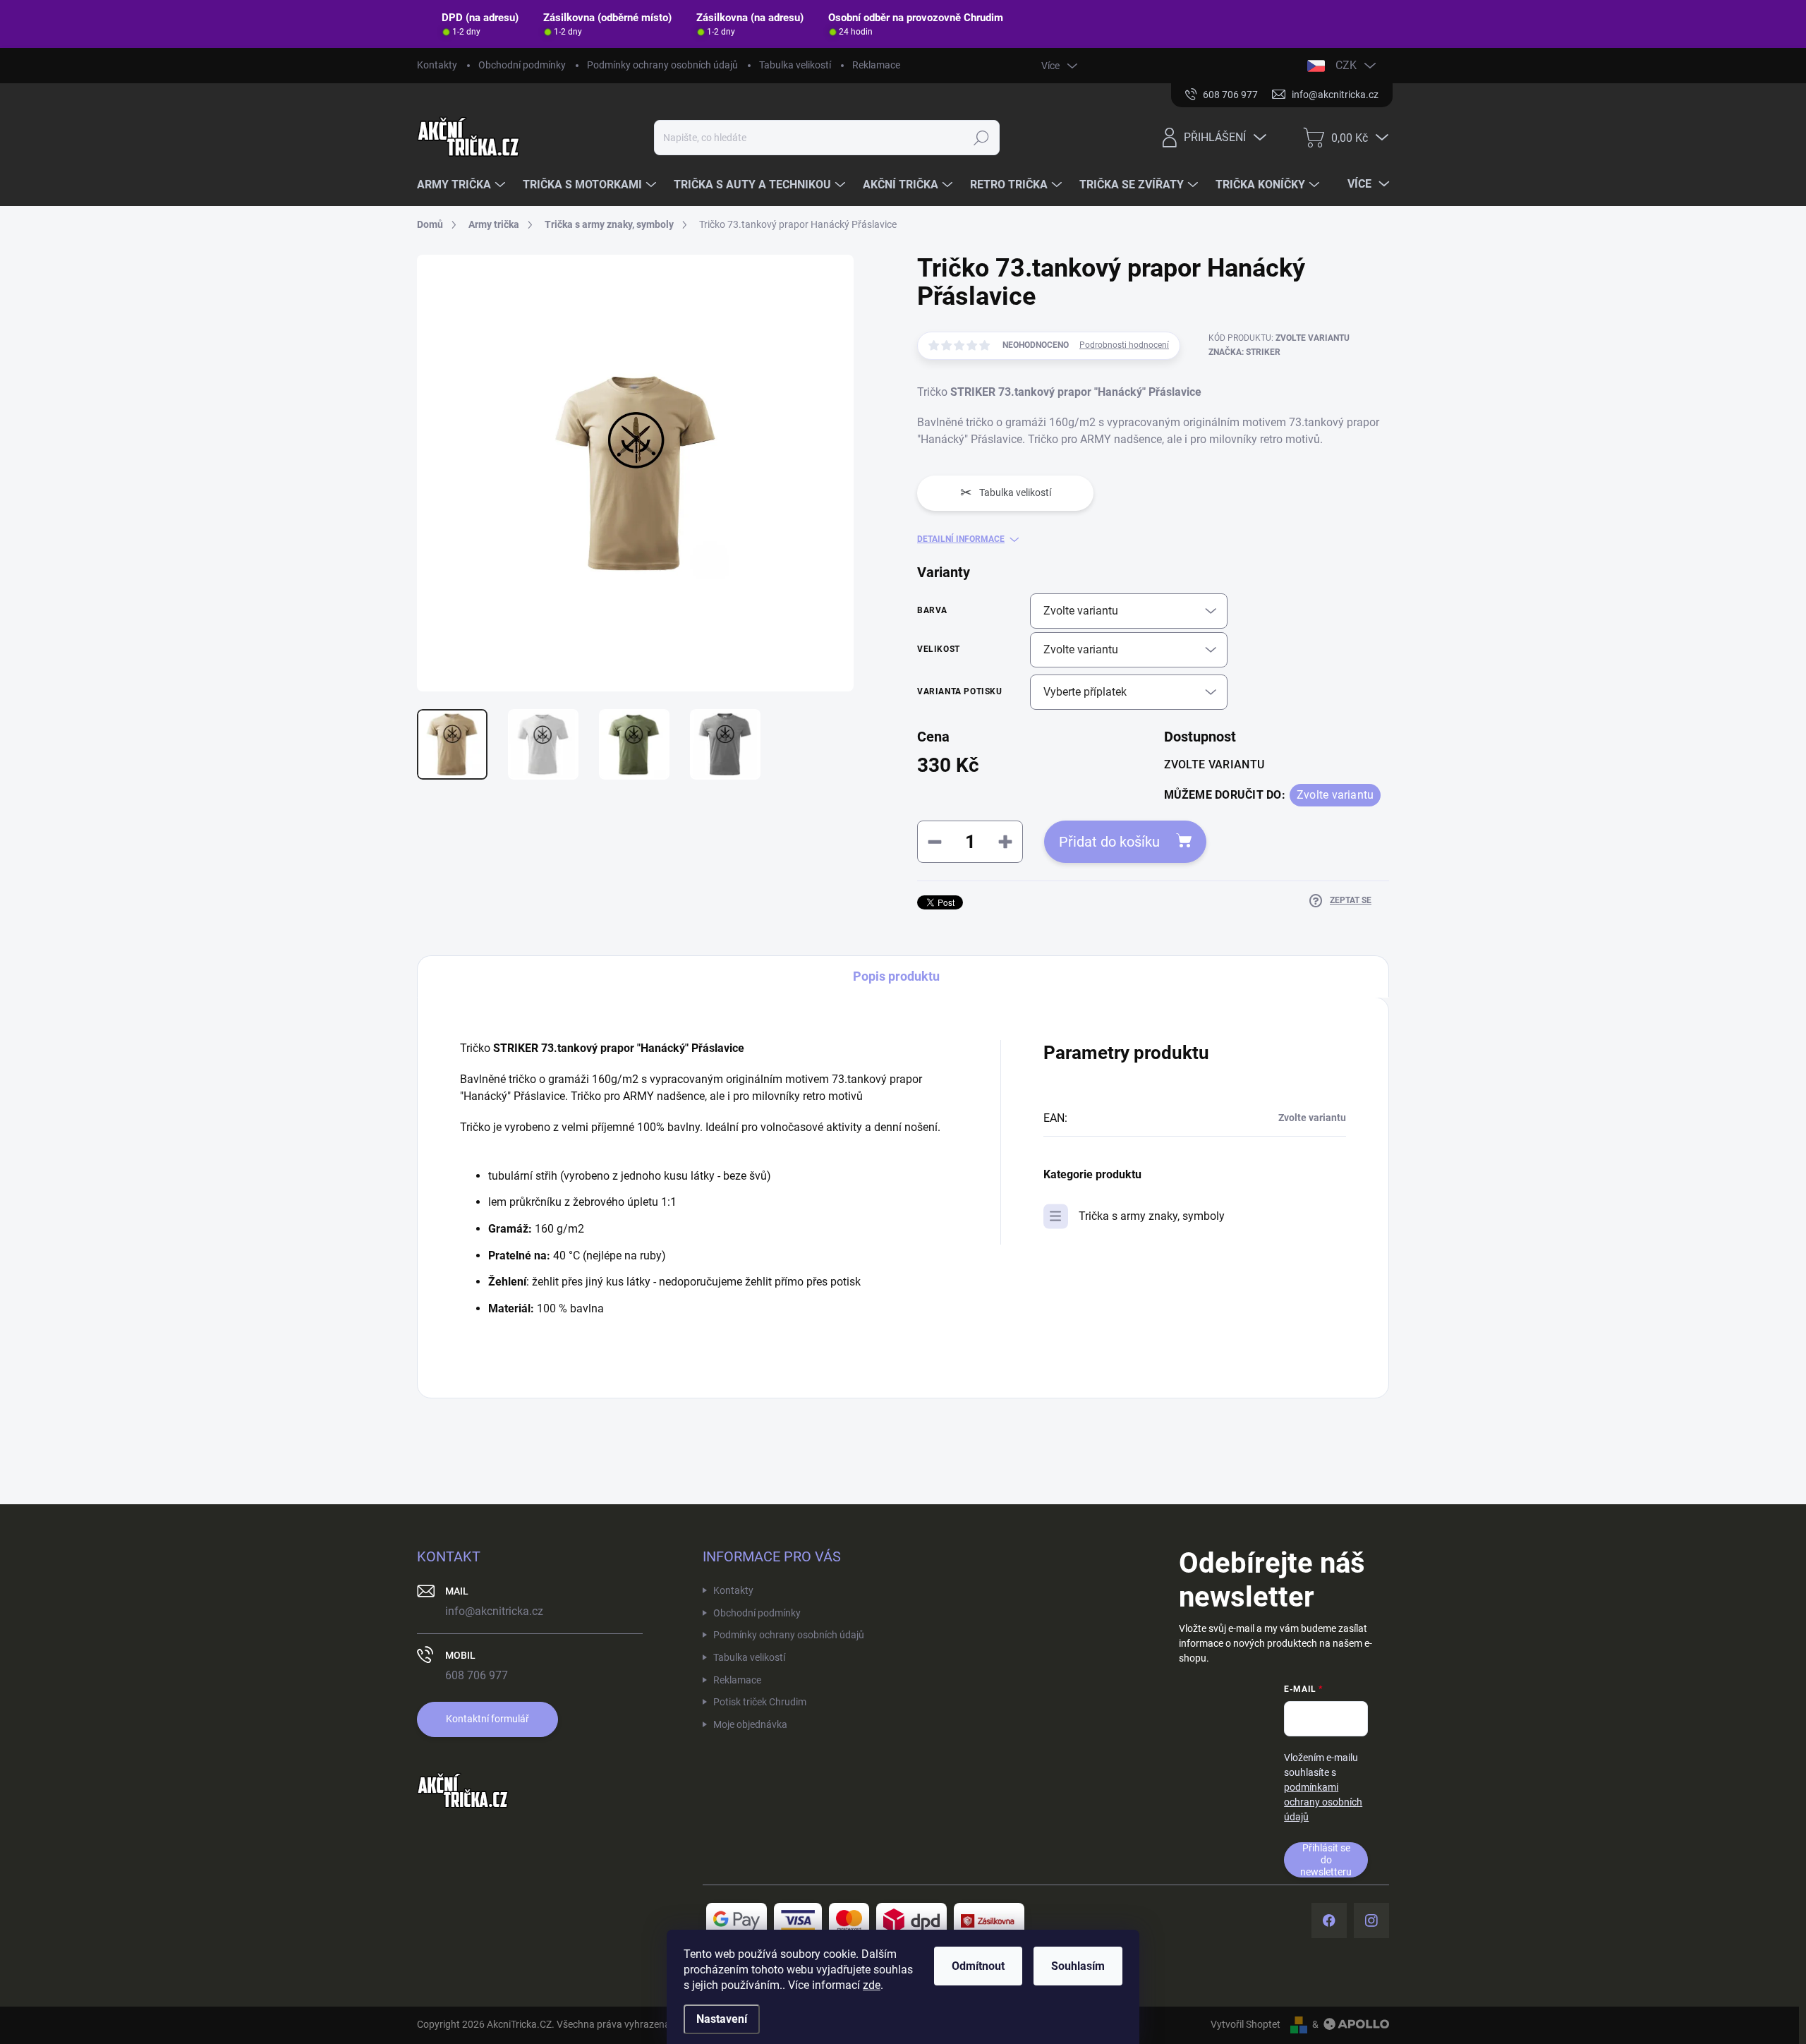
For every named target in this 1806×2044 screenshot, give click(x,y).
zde (872, 1985)
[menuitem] (463, 185)
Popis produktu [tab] (896, 976)
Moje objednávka (750, 1724)
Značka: (1244, 352)
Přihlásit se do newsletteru (1326, 1859)
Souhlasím (1078, 1966)
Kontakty (437, 65)
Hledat (982, 138)
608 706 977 (477, 1675)
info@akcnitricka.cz (494, 1611)
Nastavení (722, 2019)
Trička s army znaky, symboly (1152, 1216)
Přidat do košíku (1109, 842)
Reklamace (876, 65)
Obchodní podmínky (522, 65)
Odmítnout (978, 1966)
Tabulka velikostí (795, 65)
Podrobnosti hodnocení (1124, 345)
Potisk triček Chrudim (760, 1702)
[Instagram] (1371, 1921)
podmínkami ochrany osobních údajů (1323, 1802)
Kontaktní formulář (487, 1719)
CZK (1346, 65)
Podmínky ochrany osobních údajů (662, 65)
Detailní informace (961, 539)
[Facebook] (1329, 1921)
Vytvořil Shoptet (1246, 2024)
